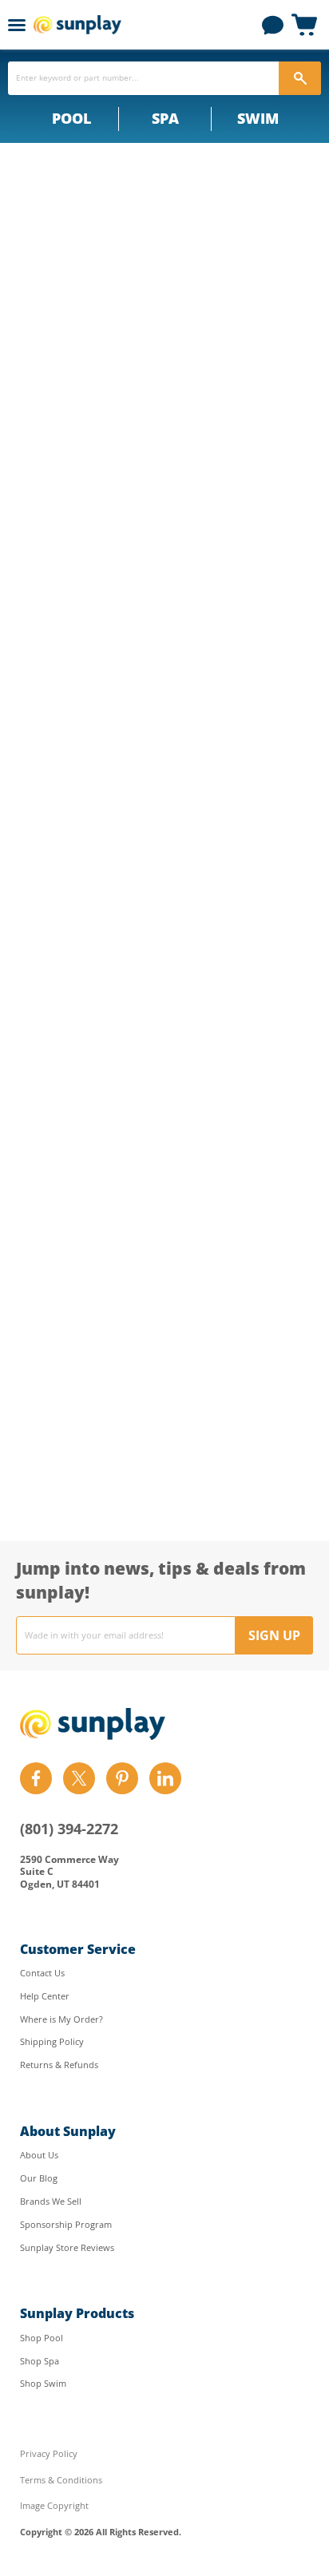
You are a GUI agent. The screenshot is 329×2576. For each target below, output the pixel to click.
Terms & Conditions (61, 2480)
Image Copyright (54, 2505)
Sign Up (274, 1635)
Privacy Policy (49, 2453)
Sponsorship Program (66, 2224)
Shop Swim (43, 2383)
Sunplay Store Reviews (67, 2247)
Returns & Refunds (59, 2065)
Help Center (45, 1996)
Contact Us (42, 1973)
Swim (258, 118)
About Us (39, 2155)
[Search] (300, 78)
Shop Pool (42, 2338)
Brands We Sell (51, 2201)
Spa (165, 118)
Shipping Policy (52, 2041)
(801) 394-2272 (69, 1829)
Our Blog (39, 2178)
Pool (71, 118)
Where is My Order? (61, 2019)
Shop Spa (40, 2361)
